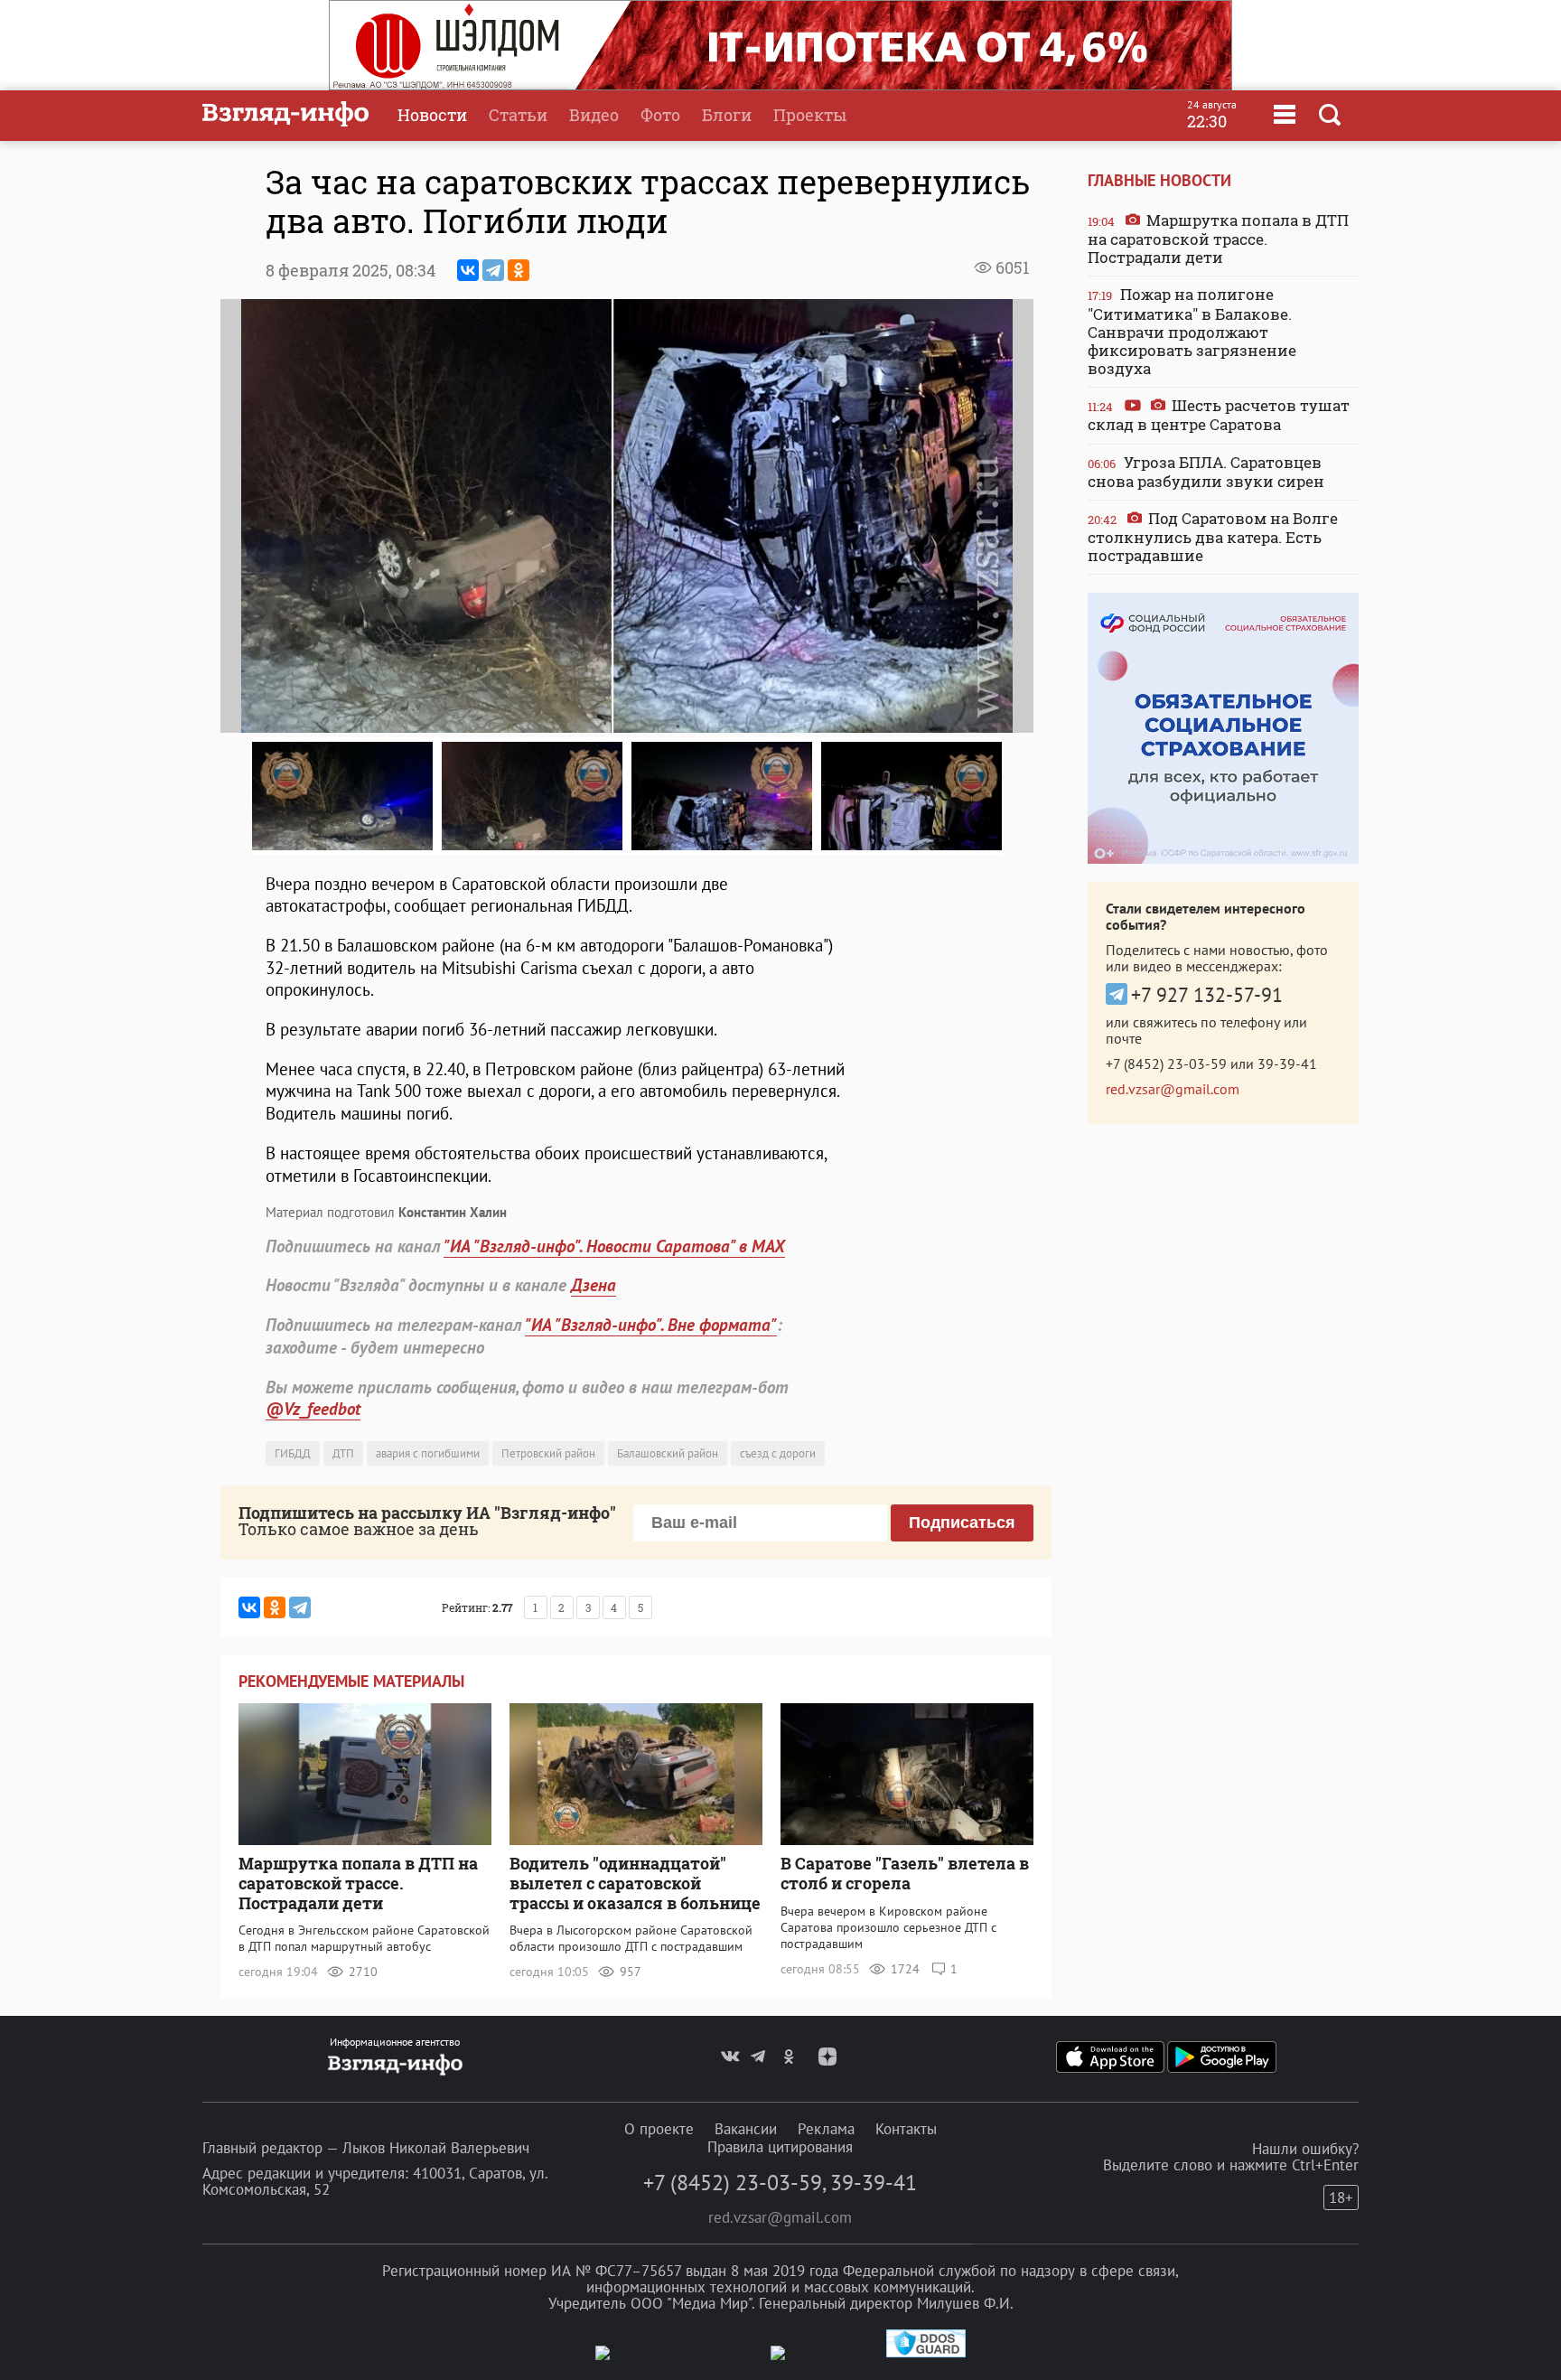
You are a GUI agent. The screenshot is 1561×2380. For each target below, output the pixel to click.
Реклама (826, 2129)
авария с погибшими (428, 1453)
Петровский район (548, 1453)
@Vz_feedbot (313, 1409)
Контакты (906, 2129)
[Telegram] (493, 270)
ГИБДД (293, 1453)
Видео (594, 115)
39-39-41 (1287, 1064)
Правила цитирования (780, 2147)
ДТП (343, 1453)
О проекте (659, 2129)
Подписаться (962, 1523)
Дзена (594, 1285)
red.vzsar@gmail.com (1173, 1089)
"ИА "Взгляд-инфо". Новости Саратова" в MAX (614, 1246)
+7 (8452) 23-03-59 (1166, 1064)
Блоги (727, 115)
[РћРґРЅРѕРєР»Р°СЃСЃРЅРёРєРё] (519, 270)
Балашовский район (668, 1453)
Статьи (518, 115)
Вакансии (746, 2129)
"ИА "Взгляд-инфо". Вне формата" (651, 1325)
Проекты (810, 115)
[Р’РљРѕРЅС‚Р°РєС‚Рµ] (468, 270)
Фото (660, 115)
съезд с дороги (778, 1453)
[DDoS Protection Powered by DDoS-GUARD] (926, 2353)
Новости (432, 115)
